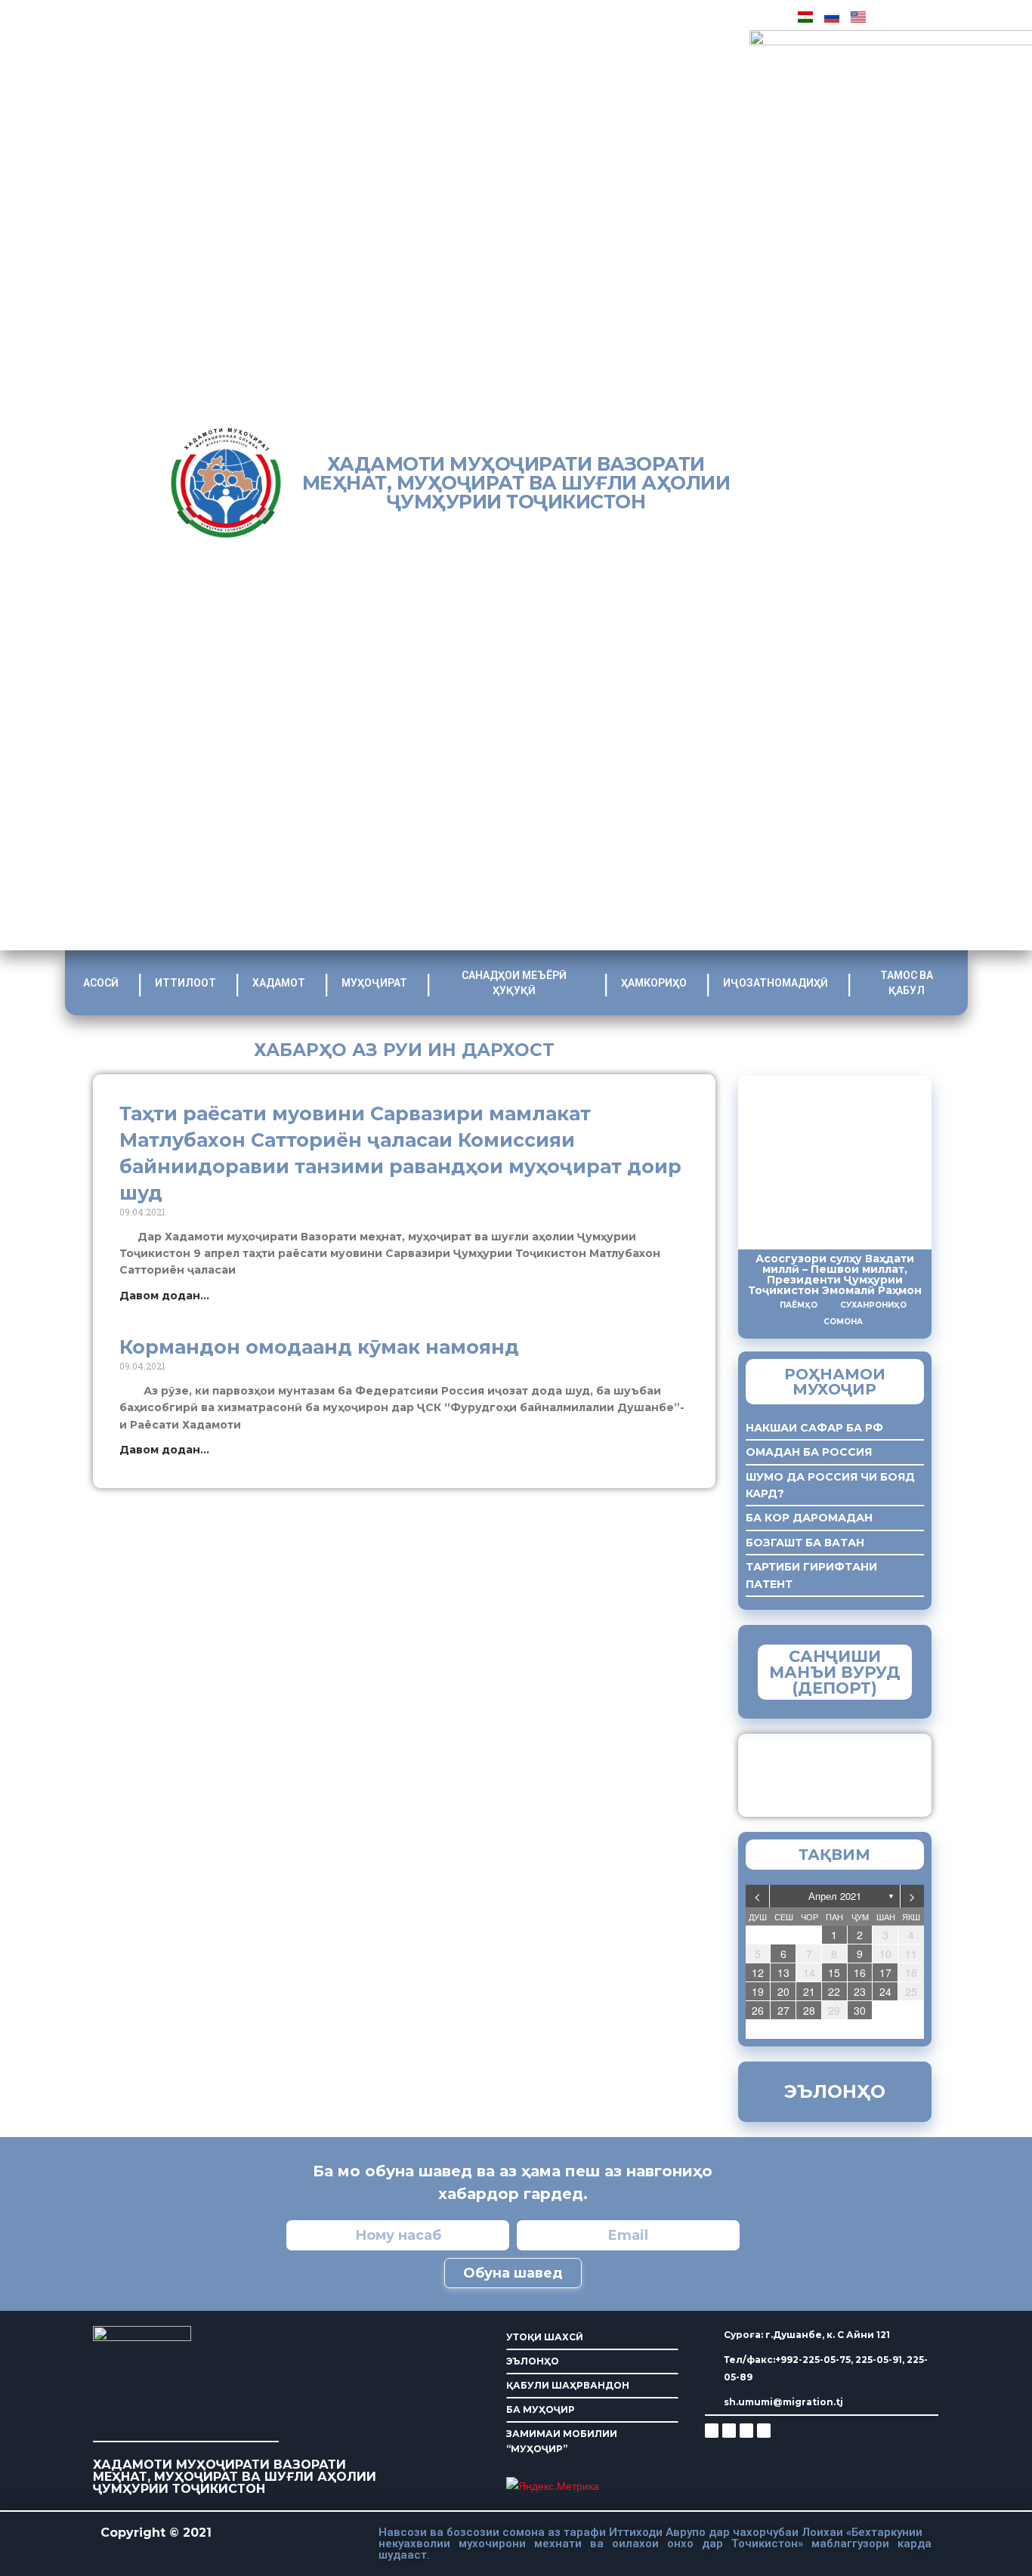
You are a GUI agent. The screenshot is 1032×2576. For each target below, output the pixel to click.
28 (809, 2010)
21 (809, 1991)
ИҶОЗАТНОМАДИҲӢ (776, 983)
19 (758, 1991)
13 (783, 1972)
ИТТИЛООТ (185, 983)
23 (860, 1991)
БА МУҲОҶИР (541, 2409)
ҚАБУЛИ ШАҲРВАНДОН (568, 2385)
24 (885, 1991)
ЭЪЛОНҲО (533, 2361)
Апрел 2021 (835, 1896)
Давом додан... (164, 1296)
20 (783, 1991)
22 (834, 1991)
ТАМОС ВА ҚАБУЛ (907, 983)
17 (885, 1972)
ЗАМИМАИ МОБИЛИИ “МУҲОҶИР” (562, 2441)
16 (860, 1972)
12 (758, 1972)
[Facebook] (729, 2430)
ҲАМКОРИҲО (654, 983)
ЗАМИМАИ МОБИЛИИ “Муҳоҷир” (862, 1771)
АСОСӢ (101, 983)
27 (783, 2010)
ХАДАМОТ (279, 983)
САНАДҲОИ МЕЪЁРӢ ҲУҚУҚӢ (514, 983)
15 (834, 1972)
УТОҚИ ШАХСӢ (545, 2337)
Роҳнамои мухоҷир (835, 1382)
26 (758, 2010)
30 (860, 2010)
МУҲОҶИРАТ (374, 983)
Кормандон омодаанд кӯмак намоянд (319, 1347)
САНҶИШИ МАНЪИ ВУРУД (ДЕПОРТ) (835, 1672)
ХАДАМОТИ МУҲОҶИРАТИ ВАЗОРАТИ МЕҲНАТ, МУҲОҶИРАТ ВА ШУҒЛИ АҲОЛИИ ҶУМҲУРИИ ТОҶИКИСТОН (516, 483)
